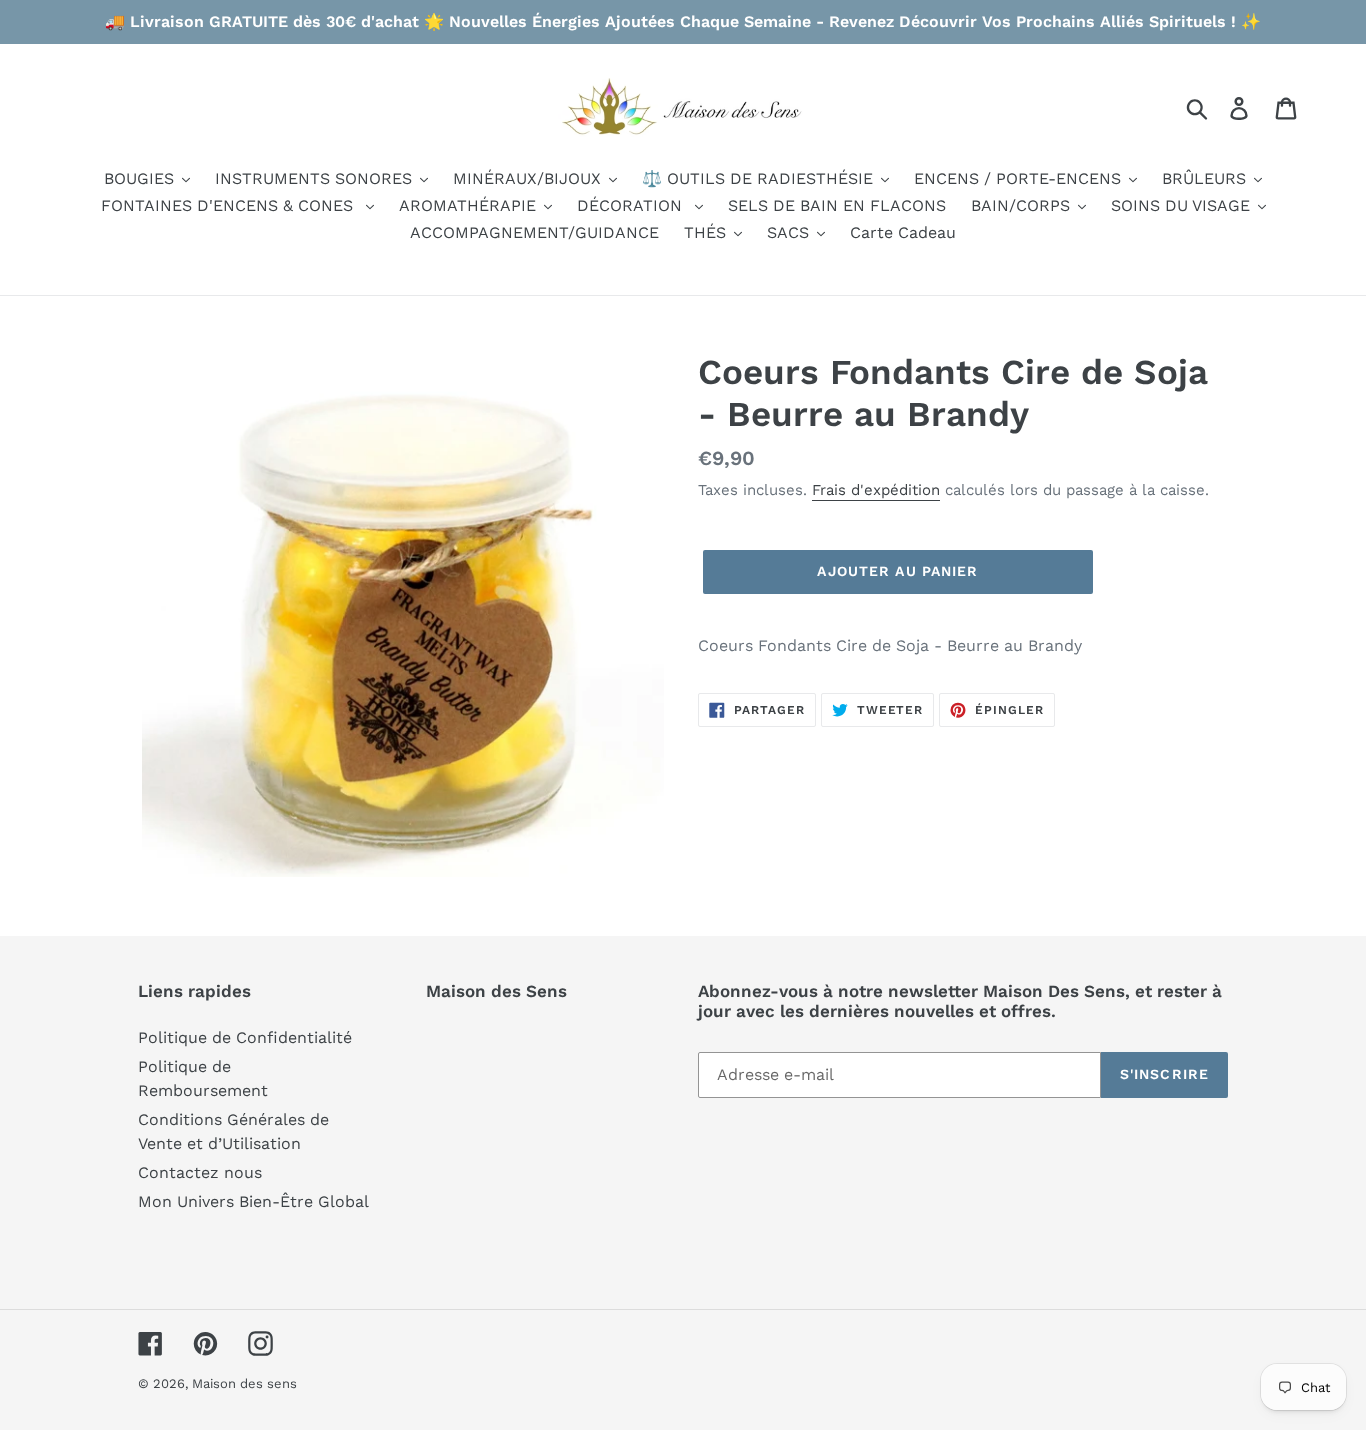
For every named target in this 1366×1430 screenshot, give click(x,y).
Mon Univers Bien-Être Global (253, 1201)
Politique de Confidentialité (245, 1037)
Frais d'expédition (876, 490)
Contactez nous (200, 1172)
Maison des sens (244, 1383)
